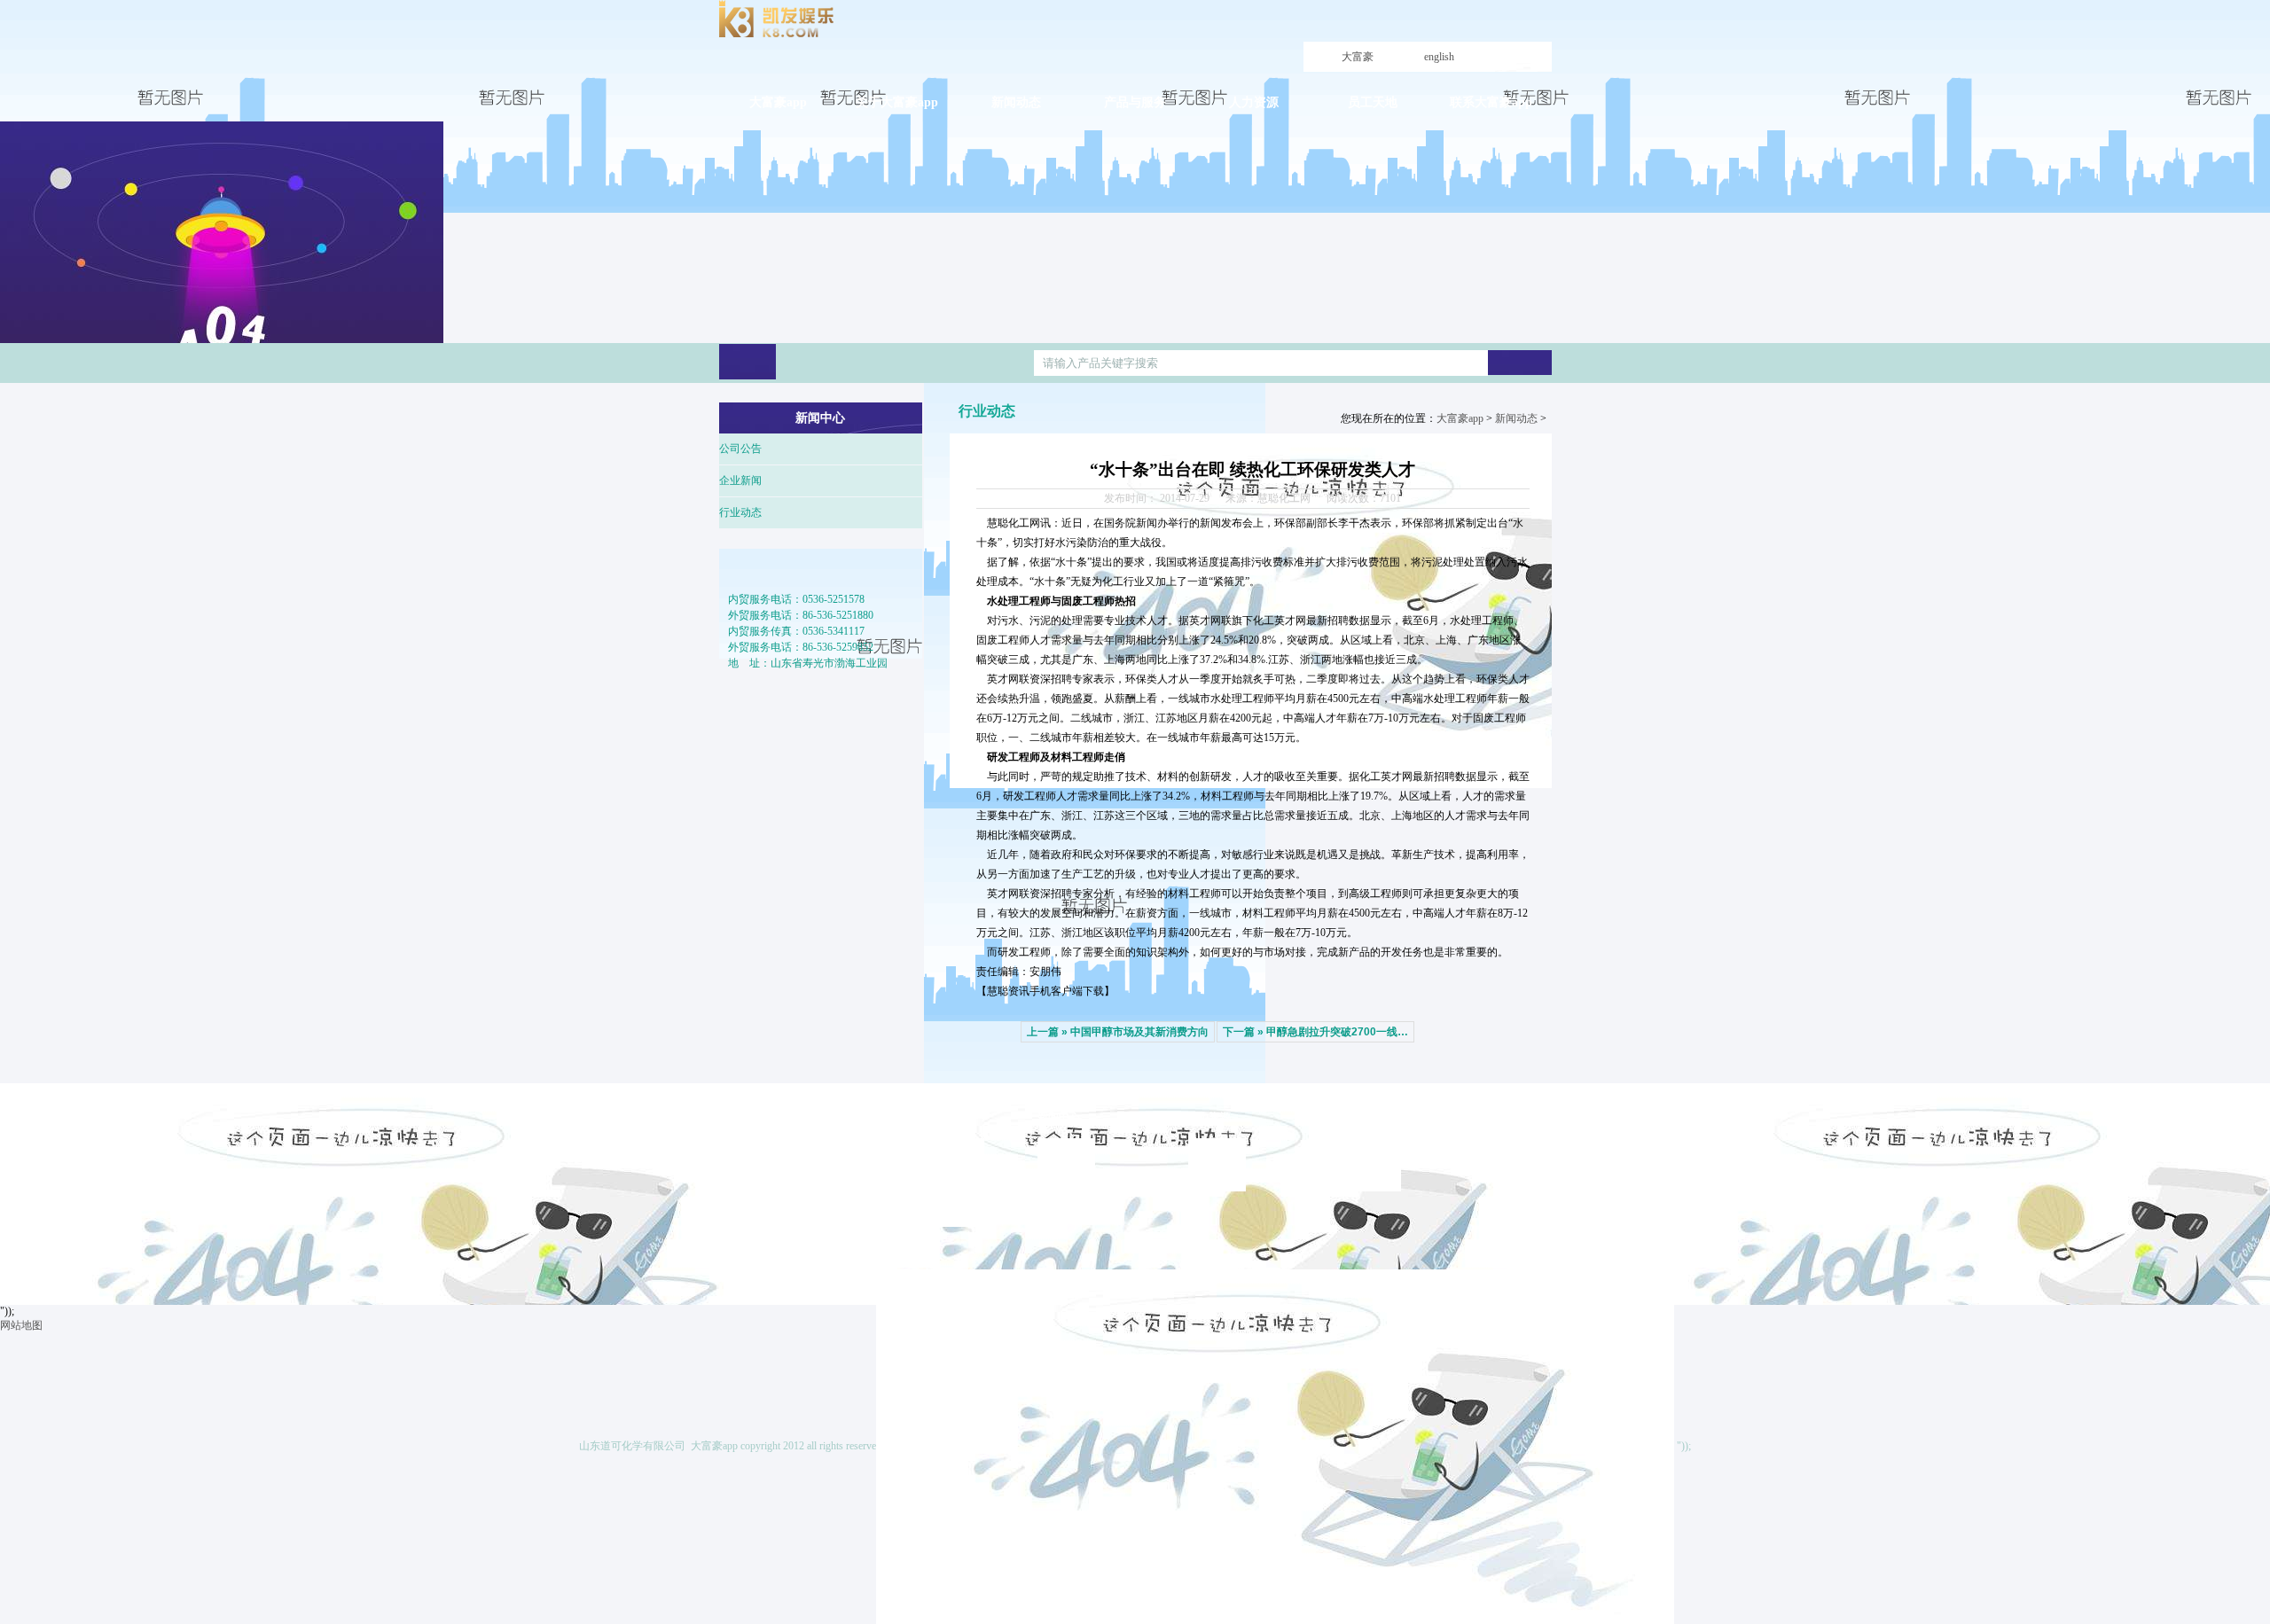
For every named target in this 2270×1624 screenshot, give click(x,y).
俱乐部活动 (1374, 1165)
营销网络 (917, 1218)
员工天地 (1360, 1117)
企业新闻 (740, 480)
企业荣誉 (766, 1214)
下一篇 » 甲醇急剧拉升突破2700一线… (1315, 1032)
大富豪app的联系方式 (1526, 1178)
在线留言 (1524, 1214)
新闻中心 (1059, 1117)
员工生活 (1369, 1183)
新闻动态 (1516, 418)
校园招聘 (1218, 1165)
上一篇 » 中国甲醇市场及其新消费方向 (1118, 1032)
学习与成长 (1374, 1147)
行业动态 (740, 512)
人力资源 (1209, 1117)
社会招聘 (1218, 1183)
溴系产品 (917, 1183)
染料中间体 (922, 1147)
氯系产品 (917, 1200)
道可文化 (766, 1196)
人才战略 (1218, 1147)
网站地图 (21, 1325)
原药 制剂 (918, 1165)
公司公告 (740, 449)
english (1439, 57)
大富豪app (1358, 72)
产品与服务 (913, 1117)
